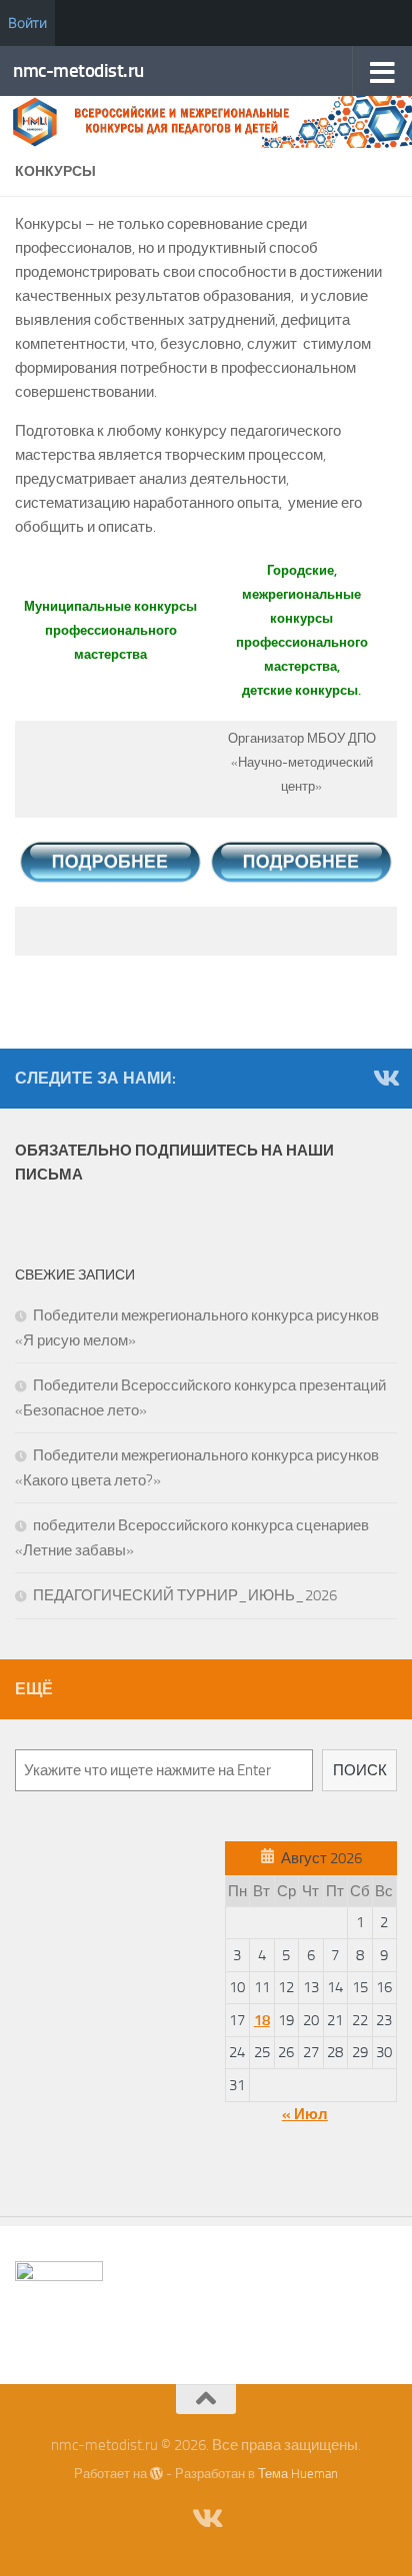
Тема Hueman (298, 2474)
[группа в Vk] (385, 1078)
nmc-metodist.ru (78, 70)
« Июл (305, 2114)
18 (262, 2020)
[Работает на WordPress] (156, 2474)
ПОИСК (360, 1770)
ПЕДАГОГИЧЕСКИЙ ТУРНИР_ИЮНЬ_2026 (185, 1595)
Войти (27, 22)
